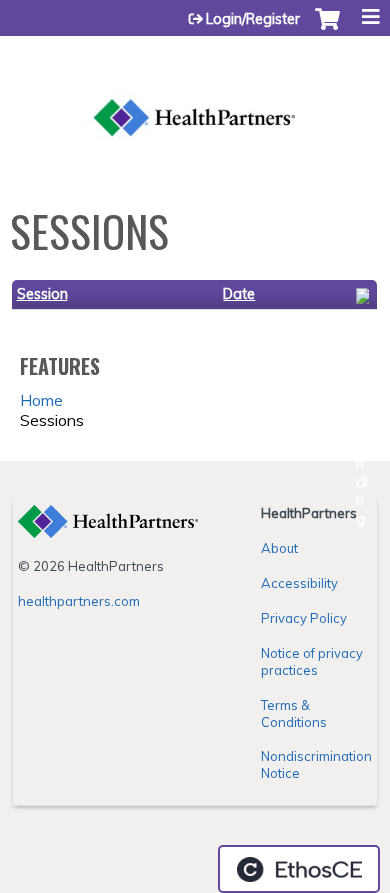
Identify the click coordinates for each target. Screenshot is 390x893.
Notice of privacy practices (312, 661)
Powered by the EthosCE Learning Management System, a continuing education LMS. (299, 869)
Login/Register (253, 19)
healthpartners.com (79, 601)
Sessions (52, 420)
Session (42, 294)
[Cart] (327, 29)
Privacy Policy (304, 618)
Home (41, 400)
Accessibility (299, 583)
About (279, 548)
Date (239, 294)
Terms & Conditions (294, 713)
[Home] (195, 95)
